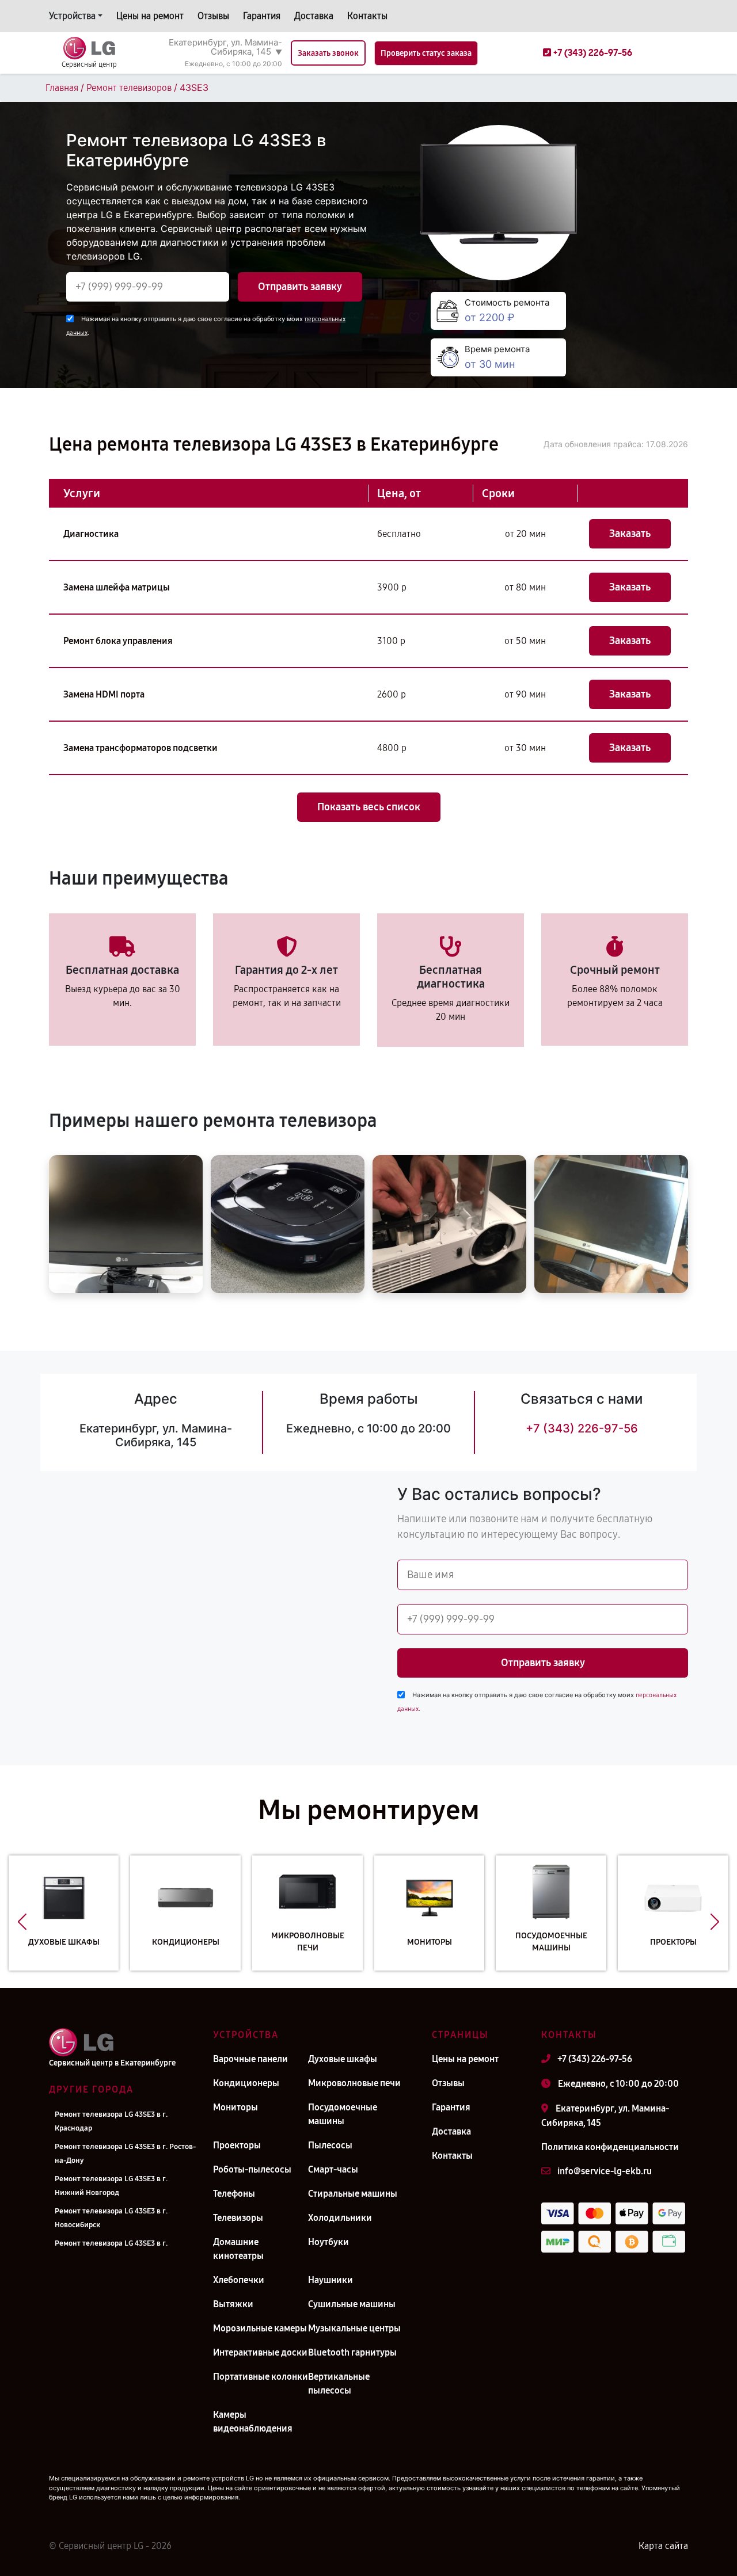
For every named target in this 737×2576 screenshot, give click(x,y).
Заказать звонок (328, 53)
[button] (22, 1922)
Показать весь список (369, 807)
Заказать (630, 534)
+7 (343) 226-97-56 (582, 1428)
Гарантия (262, 16)
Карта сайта (663, 2546)
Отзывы (213, 16)
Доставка (314, 16)
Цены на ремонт (150, 16)
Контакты (367, 16)
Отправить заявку (300, 287)
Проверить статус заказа (426, 53)
